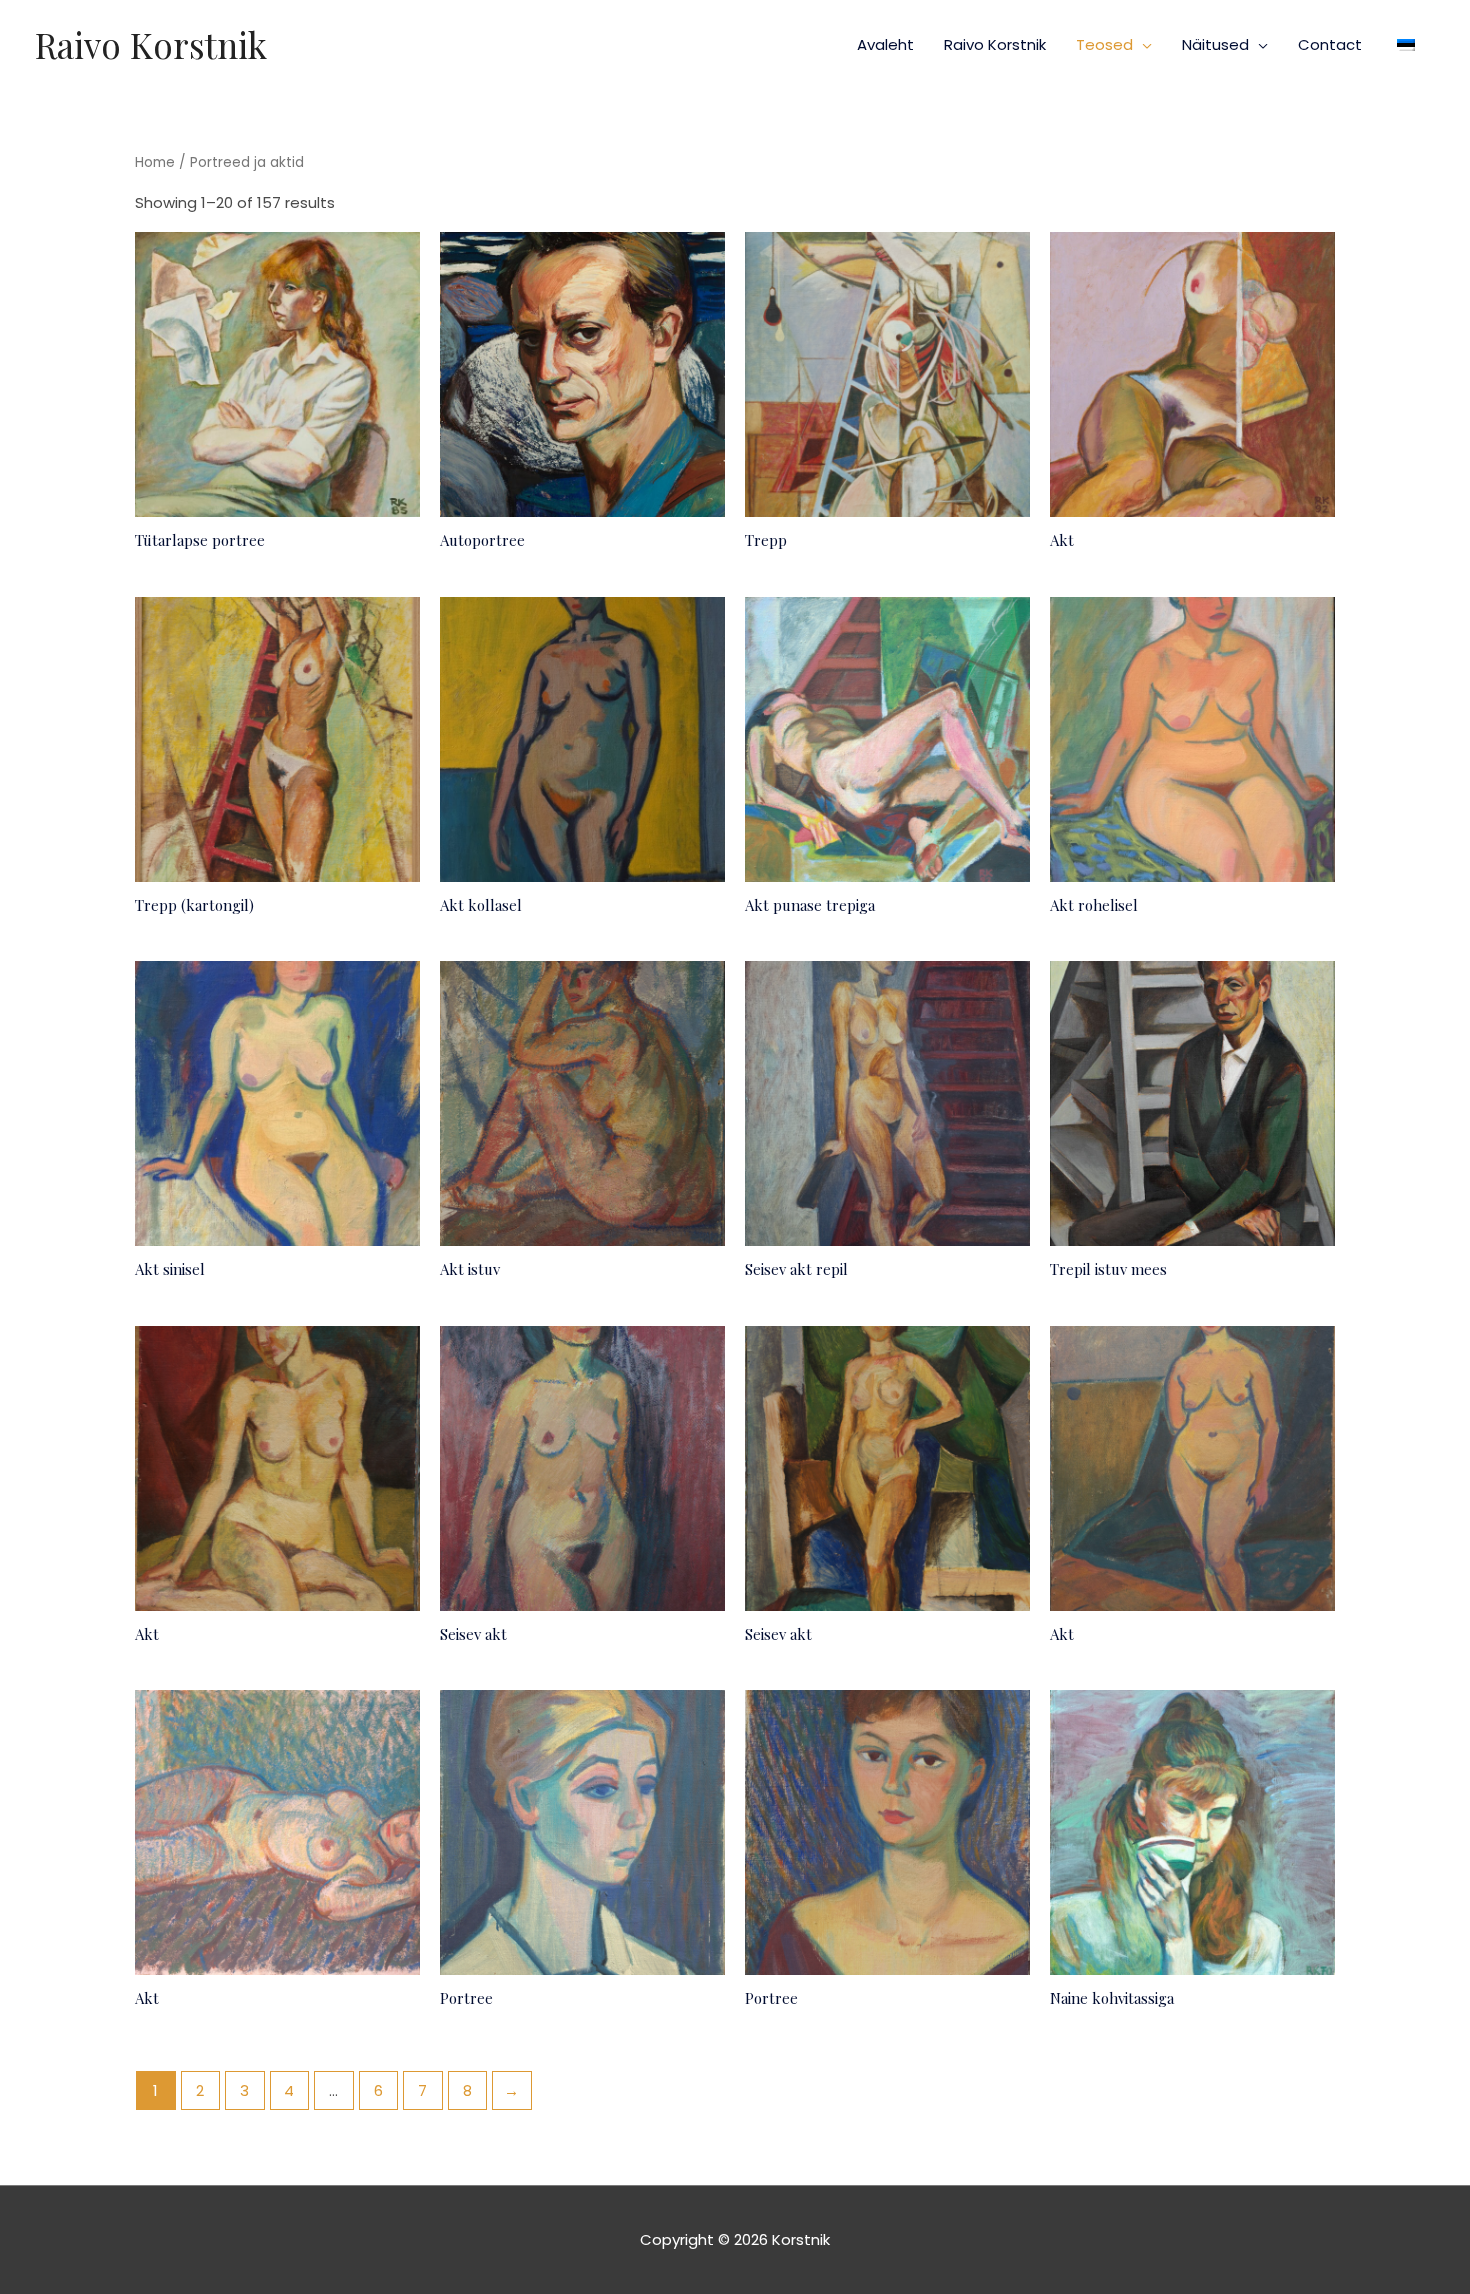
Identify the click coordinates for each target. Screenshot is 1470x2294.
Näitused (1215, 44)
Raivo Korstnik (151, 44)
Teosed (1104, 44)
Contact (1330, 44)
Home (155, 162)
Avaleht (885, 44)
